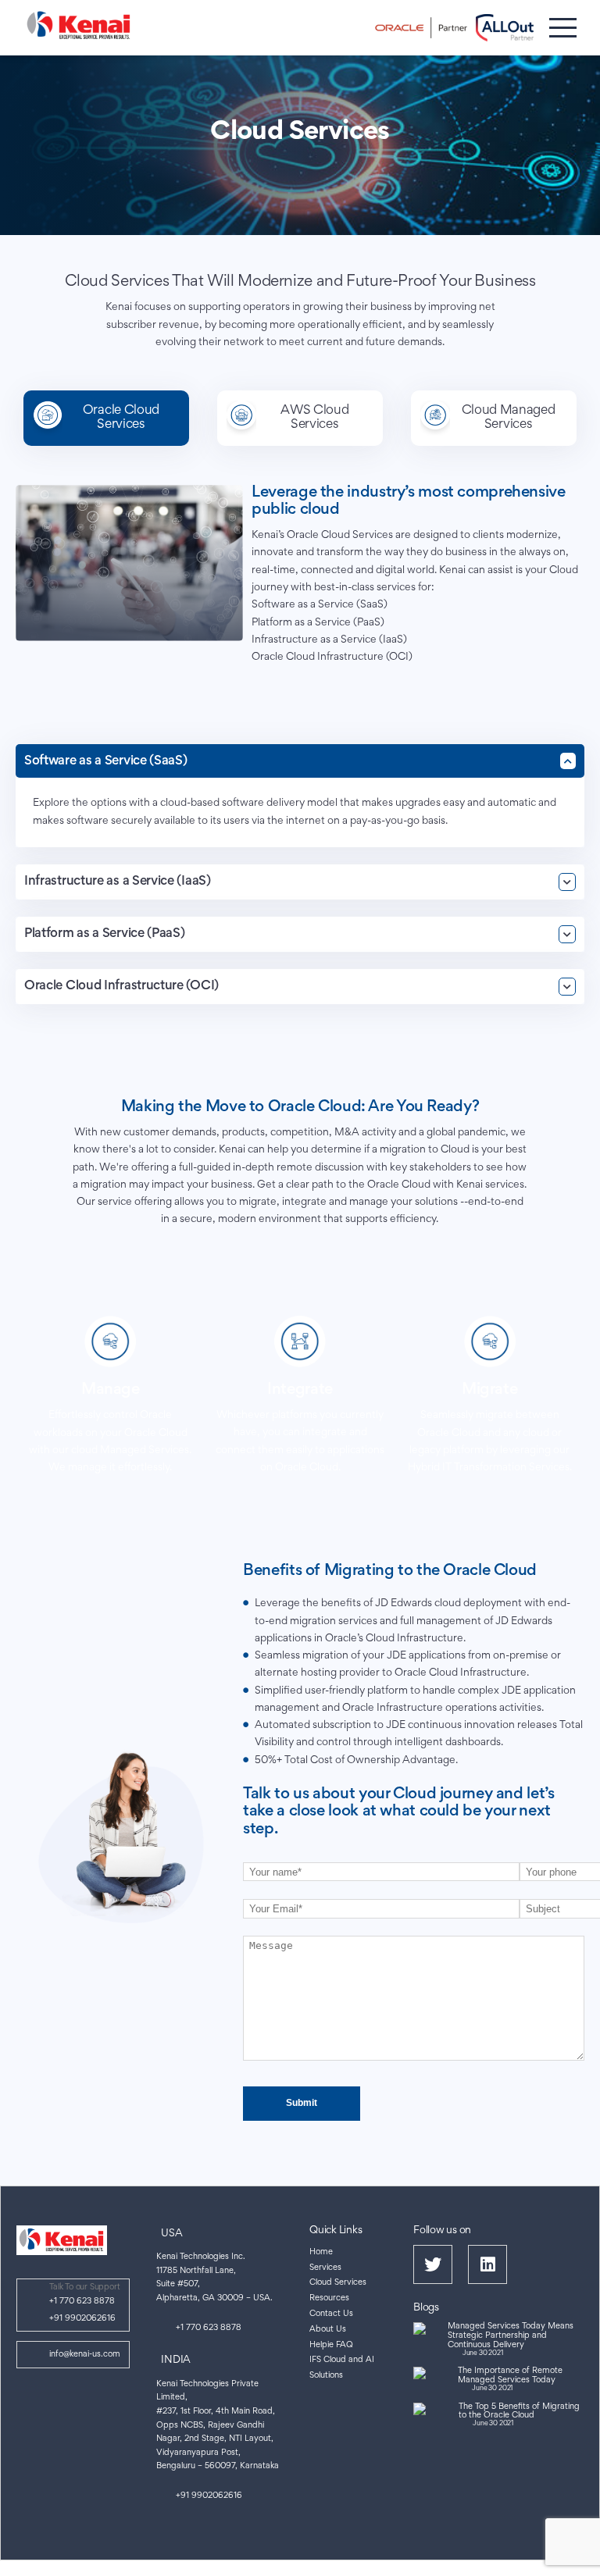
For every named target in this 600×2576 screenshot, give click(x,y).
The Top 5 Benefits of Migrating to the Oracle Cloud (519, 2412)
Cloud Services (338, 2283)
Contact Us (331, 2314)
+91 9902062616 (82, 2319)
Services (325, 2268)
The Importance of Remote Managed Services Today (510, 2376)
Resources (329, 2298)
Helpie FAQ (331, 2345)
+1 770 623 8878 (82, 2302)
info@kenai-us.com (85, 2355)
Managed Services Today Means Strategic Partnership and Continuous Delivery (511, 2336)
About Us (328, 2330)
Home (321, 2252)
